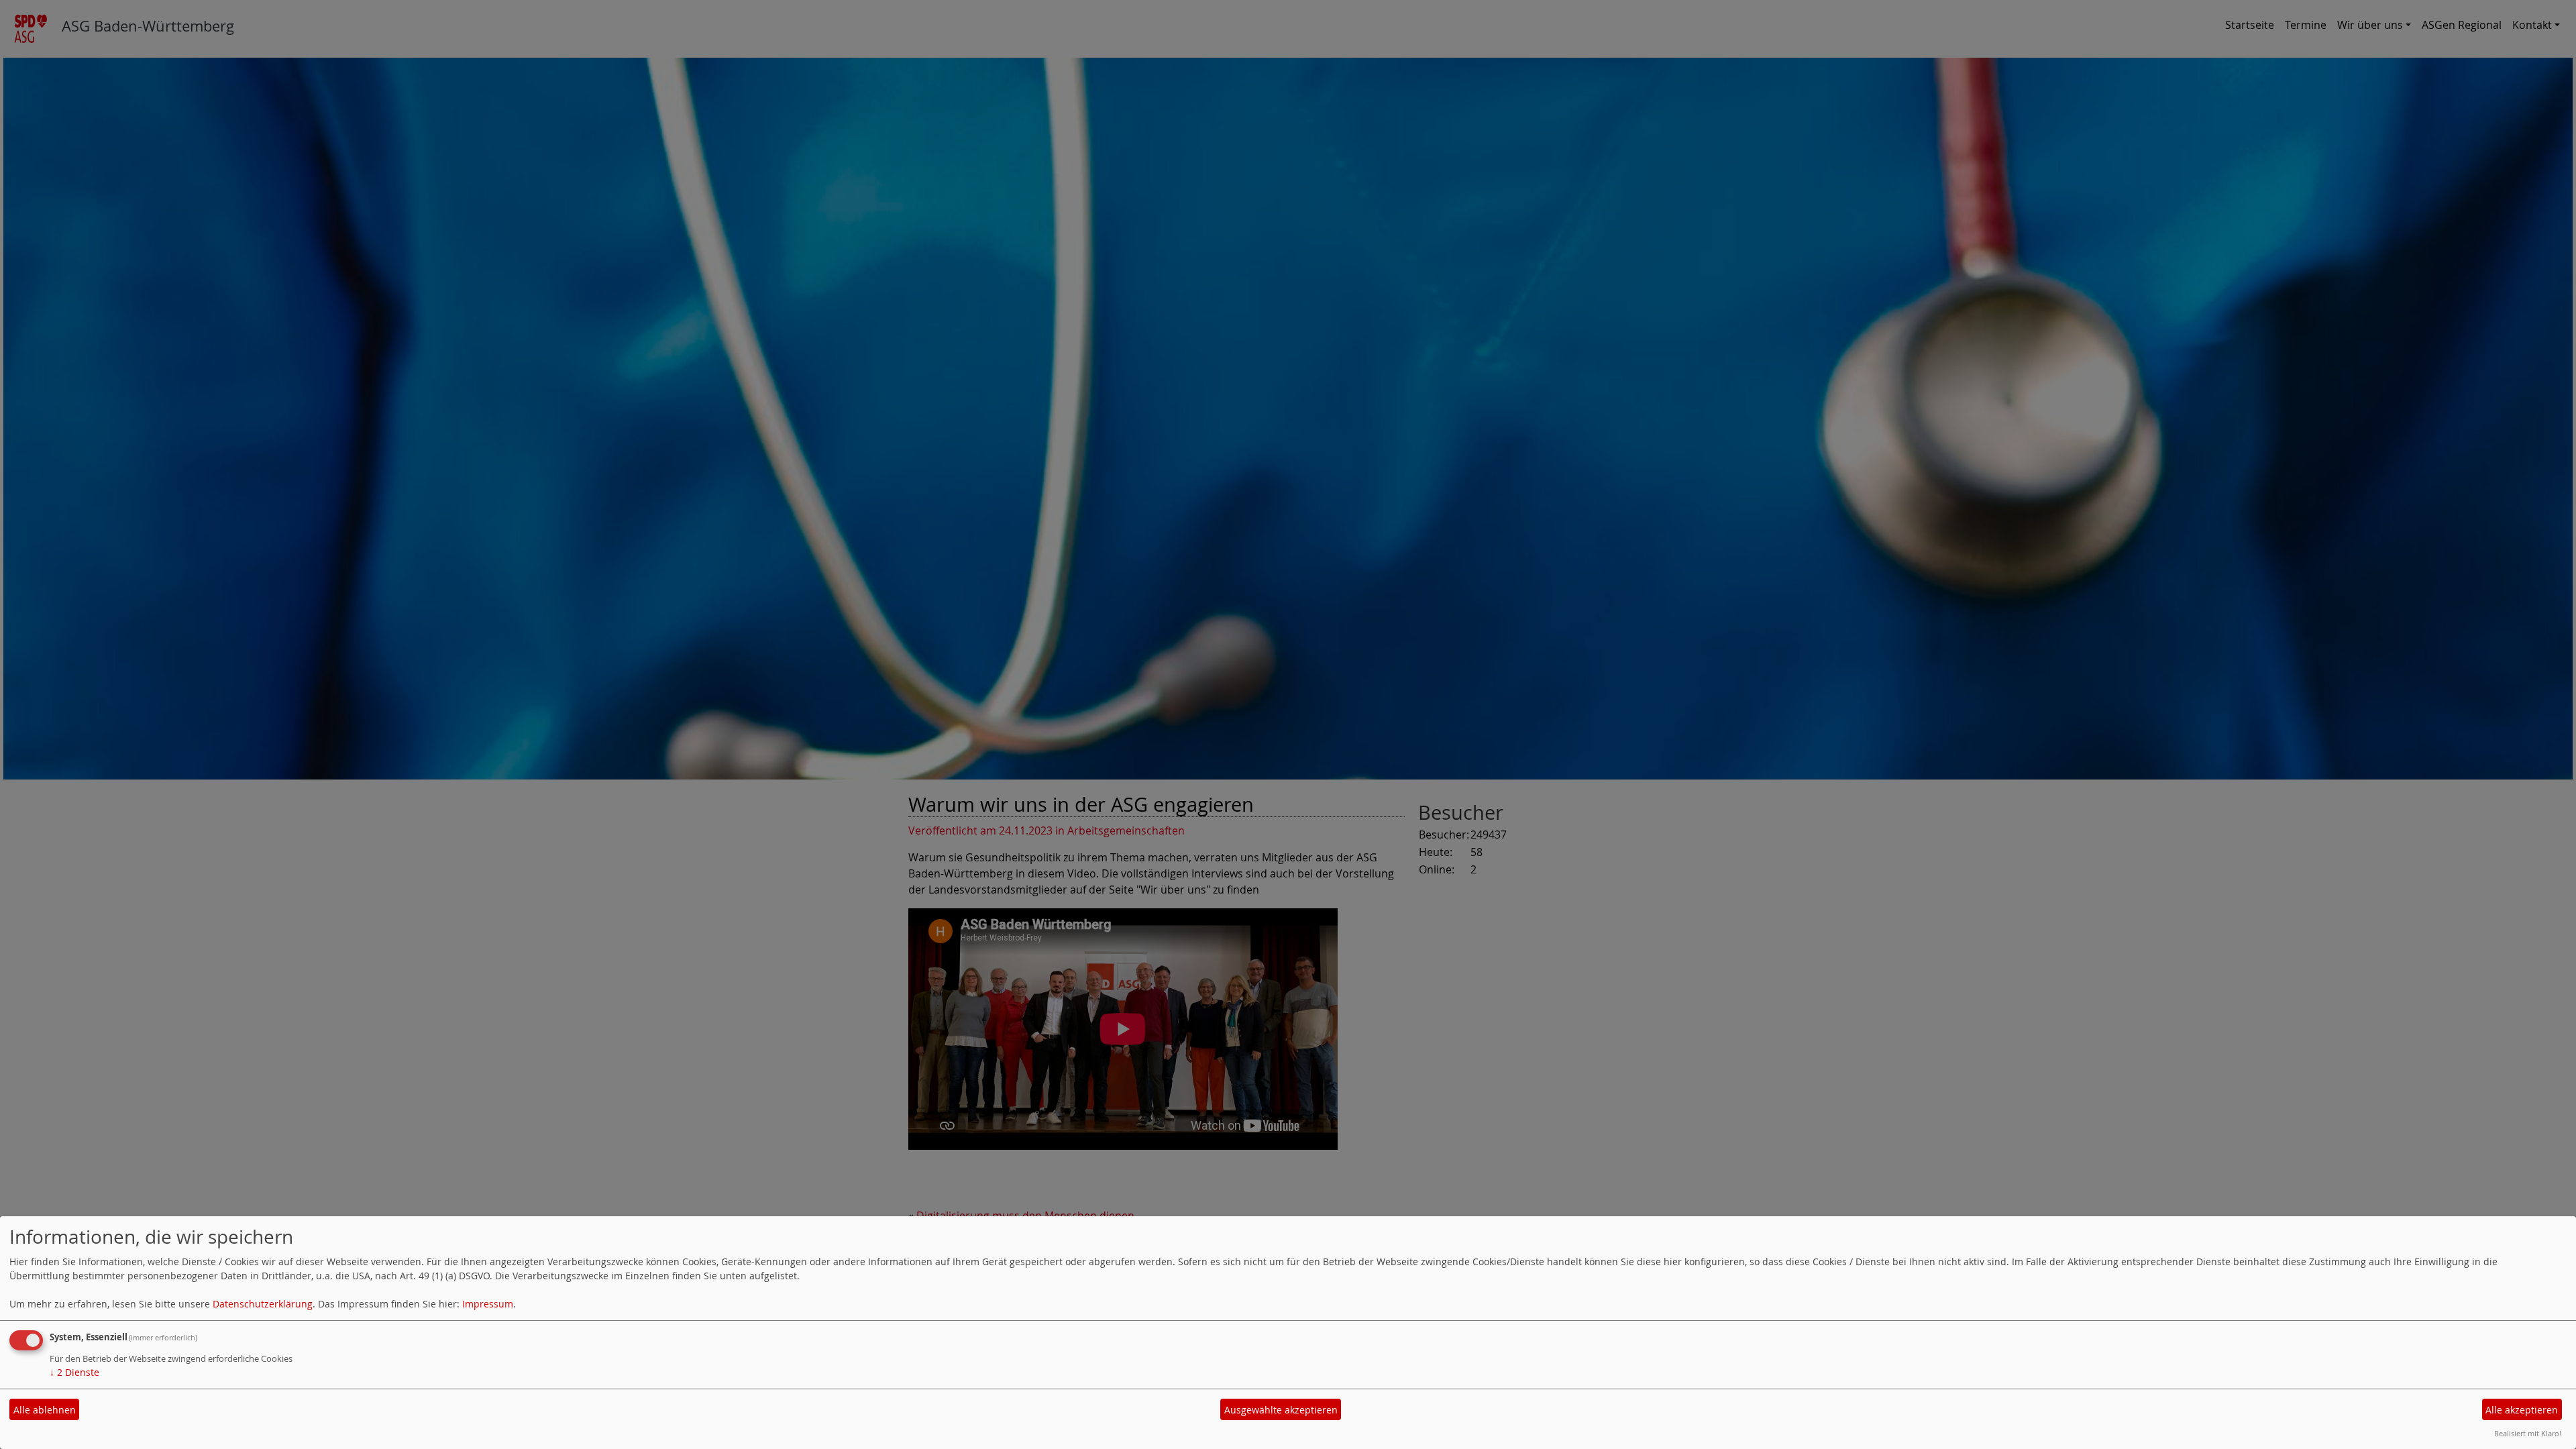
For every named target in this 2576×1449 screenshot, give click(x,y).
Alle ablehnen (45, 1410)
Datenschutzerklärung (263, 1304)
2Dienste (74, 1372)
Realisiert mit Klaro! (2528, 1433)
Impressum (488, 1304)
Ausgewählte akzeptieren (1281, 1410)
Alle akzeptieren (2522, 1410)
